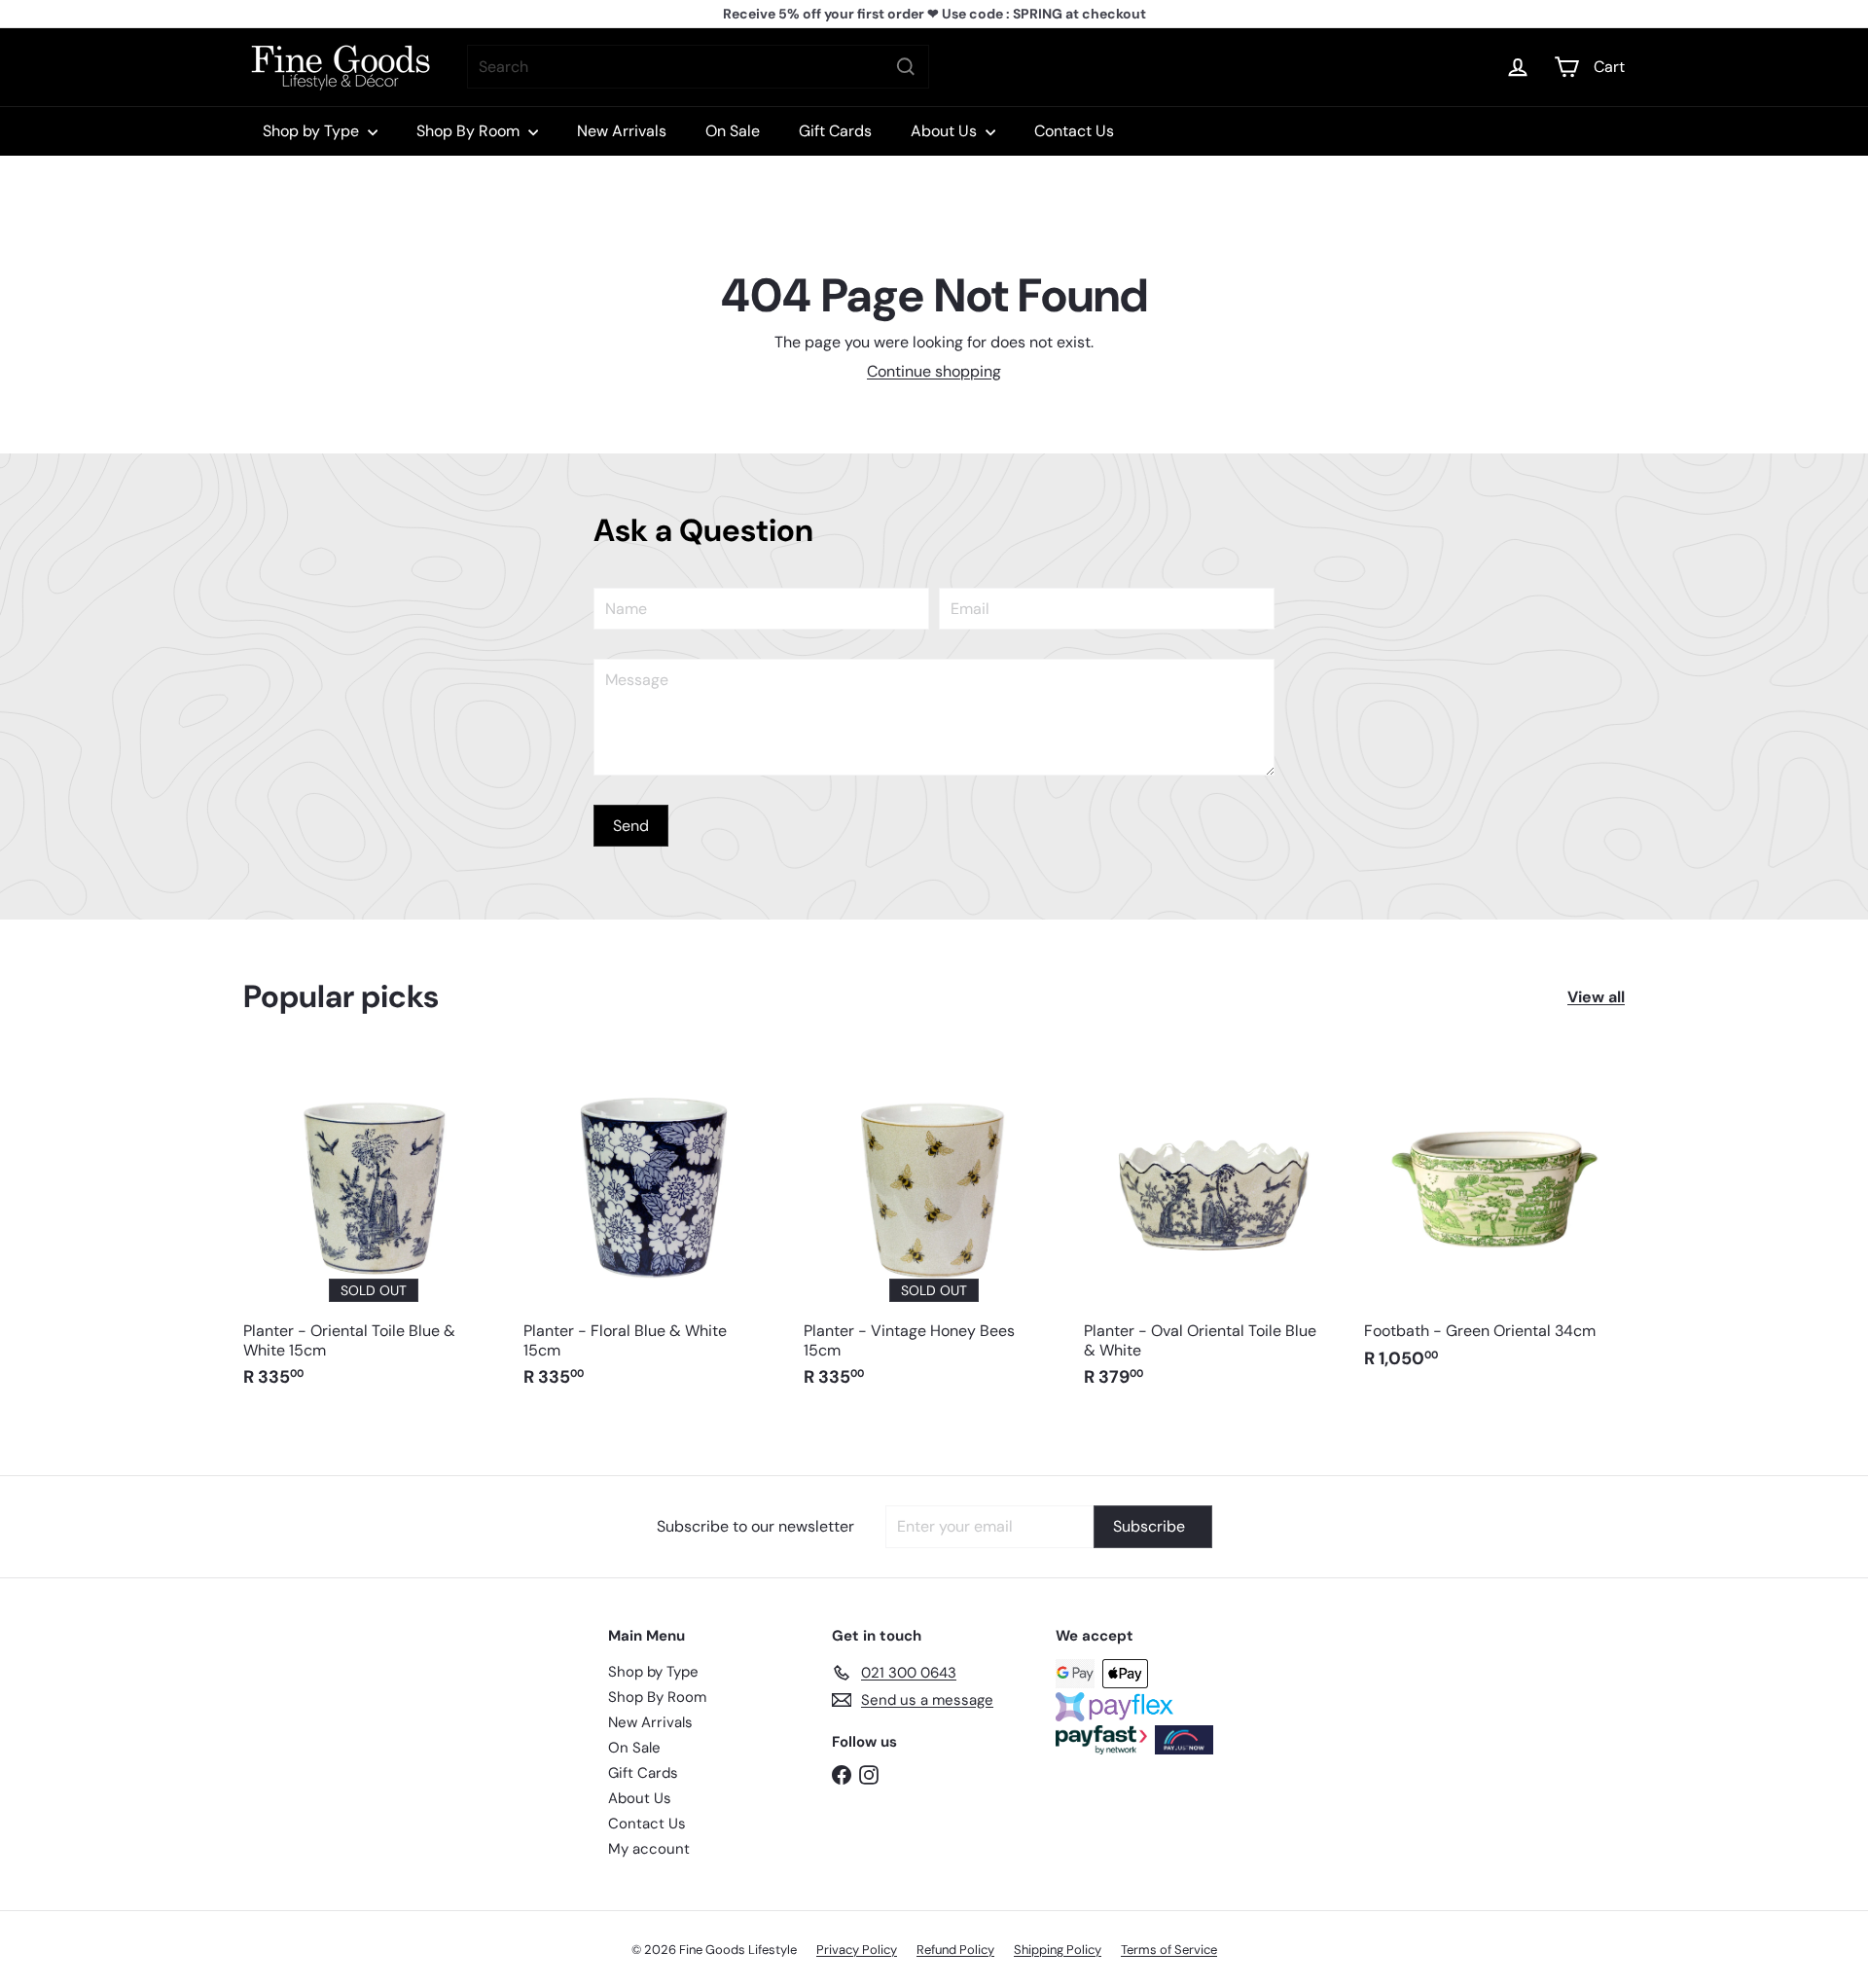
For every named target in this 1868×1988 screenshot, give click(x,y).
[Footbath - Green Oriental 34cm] (1494, 1222)
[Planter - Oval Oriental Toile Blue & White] (1214, 1231)
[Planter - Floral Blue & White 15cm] (654, 1231)
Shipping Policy (1058, 1950)
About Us (946, 131)
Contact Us (1074, 131)
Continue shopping (934, 371)
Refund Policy (955, 1950)
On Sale (733, 131)
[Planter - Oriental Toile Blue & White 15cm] (374, 1231)
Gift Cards (835, 131)
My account (649, 1849)
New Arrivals (622, 131)
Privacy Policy (857, 1950)
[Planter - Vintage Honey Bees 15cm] (934, 1231)
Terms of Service (1169, 1950)
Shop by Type (313, 131)
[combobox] (698, 67)
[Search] (906, 67)
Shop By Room (470, 131)
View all (1596, 997)
